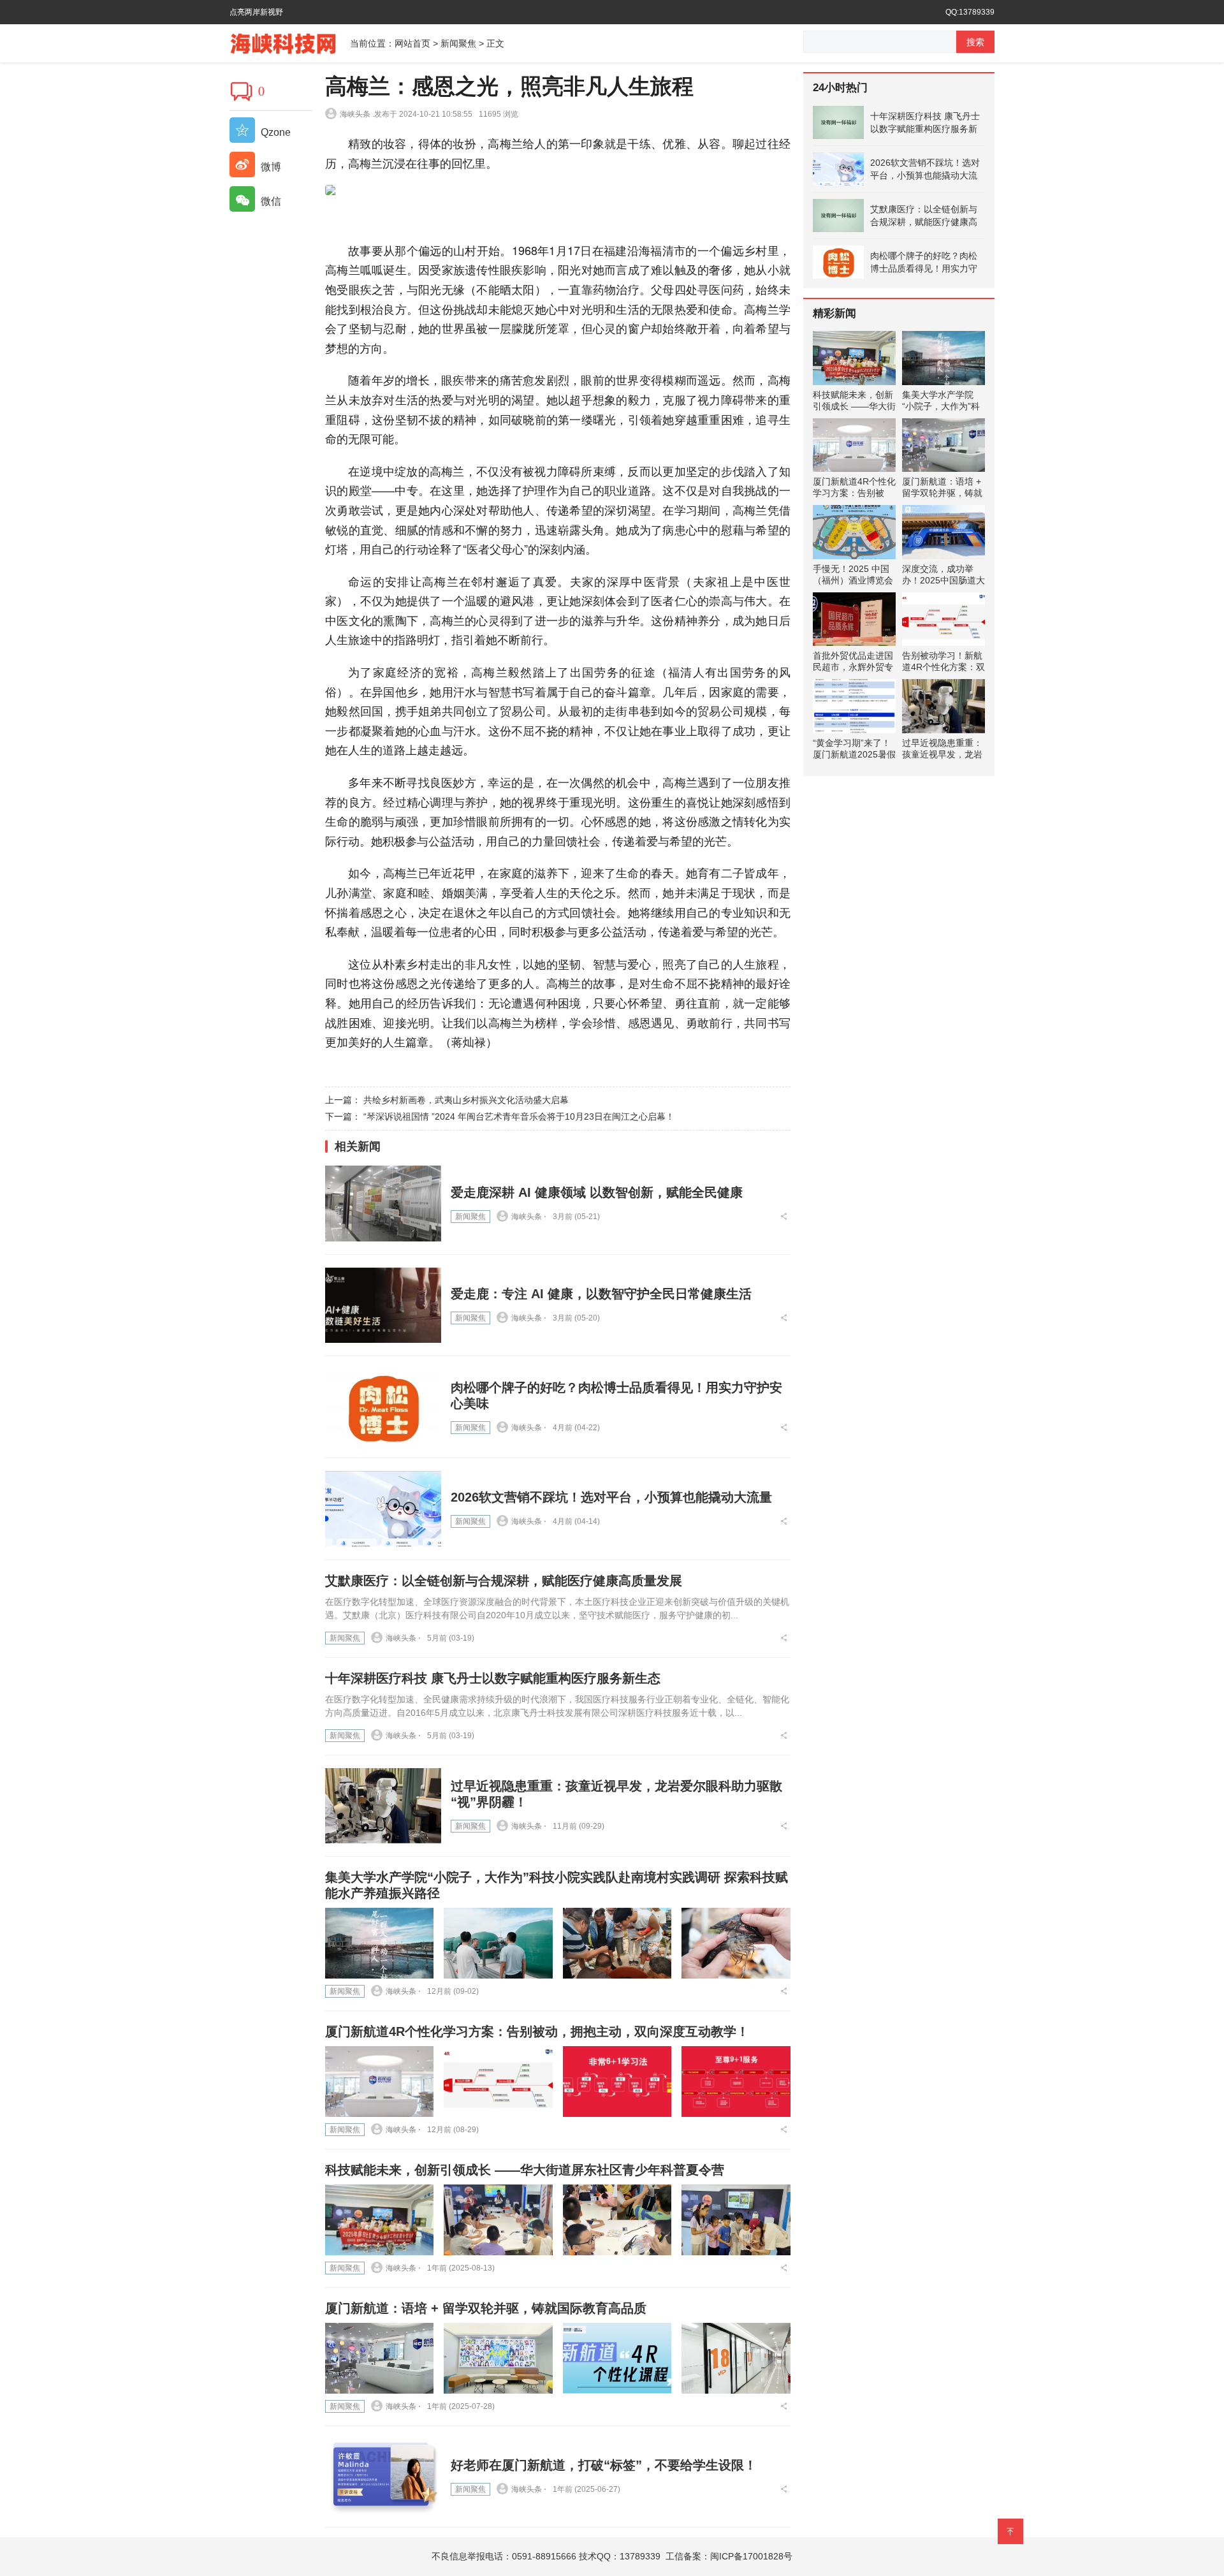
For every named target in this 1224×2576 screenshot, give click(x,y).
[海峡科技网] (290, 42)
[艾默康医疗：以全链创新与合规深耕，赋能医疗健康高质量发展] (838, 216)
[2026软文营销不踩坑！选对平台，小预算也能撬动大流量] (383, 1509)
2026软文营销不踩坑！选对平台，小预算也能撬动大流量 (611, 1497)
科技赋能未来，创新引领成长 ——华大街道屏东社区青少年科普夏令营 (525, 2170)
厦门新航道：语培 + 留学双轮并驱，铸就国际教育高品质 (486, 2308)
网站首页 (412, 43)
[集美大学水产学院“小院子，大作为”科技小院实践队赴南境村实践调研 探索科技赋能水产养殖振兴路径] (379, 1943)
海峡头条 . (357, 114)
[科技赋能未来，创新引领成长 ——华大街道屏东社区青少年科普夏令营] (379, 2220)
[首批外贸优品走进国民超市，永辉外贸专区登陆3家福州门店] (854, 619)
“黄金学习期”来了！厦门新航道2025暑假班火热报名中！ (854, 754)
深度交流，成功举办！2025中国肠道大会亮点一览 (943, 580)
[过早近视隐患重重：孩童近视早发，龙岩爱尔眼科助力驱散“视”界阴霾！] (383, 1806)
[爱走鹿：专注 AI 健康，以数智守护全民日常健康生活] (383, 1306)
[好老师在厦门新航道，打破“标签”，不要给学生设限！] (383, 2477)
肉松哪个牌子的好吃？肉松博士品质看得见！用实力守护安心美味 (924, 263)
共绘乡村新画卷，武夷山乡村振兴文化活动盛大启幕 (466, 1100)
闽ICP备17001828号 (751, 2556)
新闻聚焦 (458, 43)
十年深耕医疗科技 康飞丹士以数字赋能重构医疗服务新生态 (493, 1678)
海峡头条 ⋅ (529, 1217)
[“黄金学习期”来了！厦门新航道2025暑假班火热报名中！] (854, 706)
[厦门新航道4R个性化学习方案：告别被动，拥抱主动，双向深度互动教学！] (379, 2082)
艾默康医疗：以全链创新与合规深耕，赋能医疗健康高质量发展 (504, 1581)
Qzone (274, 132)
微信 (270, 201)
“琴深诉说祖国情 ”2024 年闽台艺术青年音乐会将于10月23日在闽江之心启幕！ (519, 1116)
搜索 (975, 42)
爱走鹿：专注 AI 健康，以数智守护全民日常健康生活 (601, 1294)
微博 (270, 167)
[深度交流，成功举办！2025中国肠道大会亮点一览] (943, 532)
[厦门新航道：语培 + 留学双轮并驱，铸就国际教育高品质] (379, 2358)
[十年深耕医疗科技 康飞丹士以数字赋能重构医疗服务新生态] (838, 122)
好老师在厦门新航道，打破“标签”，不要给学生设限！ (604, 2465)
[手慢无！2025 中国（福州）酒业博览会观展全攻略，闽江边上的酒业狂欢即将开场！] (854, 532)
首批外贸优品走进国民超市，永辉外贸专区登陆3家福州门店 (853, 667)
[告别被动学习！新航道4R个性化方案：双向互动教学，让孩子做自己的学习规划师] (943, 619)
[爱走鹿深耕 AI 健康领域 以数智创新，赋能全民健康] (383, 1204)
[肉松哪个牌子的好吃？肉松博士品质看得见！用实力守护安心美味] (383, 1407)
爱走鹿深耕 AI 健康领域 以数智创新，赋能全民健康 (597, 1192)
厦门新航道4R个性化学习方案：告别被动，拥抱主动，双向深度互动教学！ (537, 2031)
